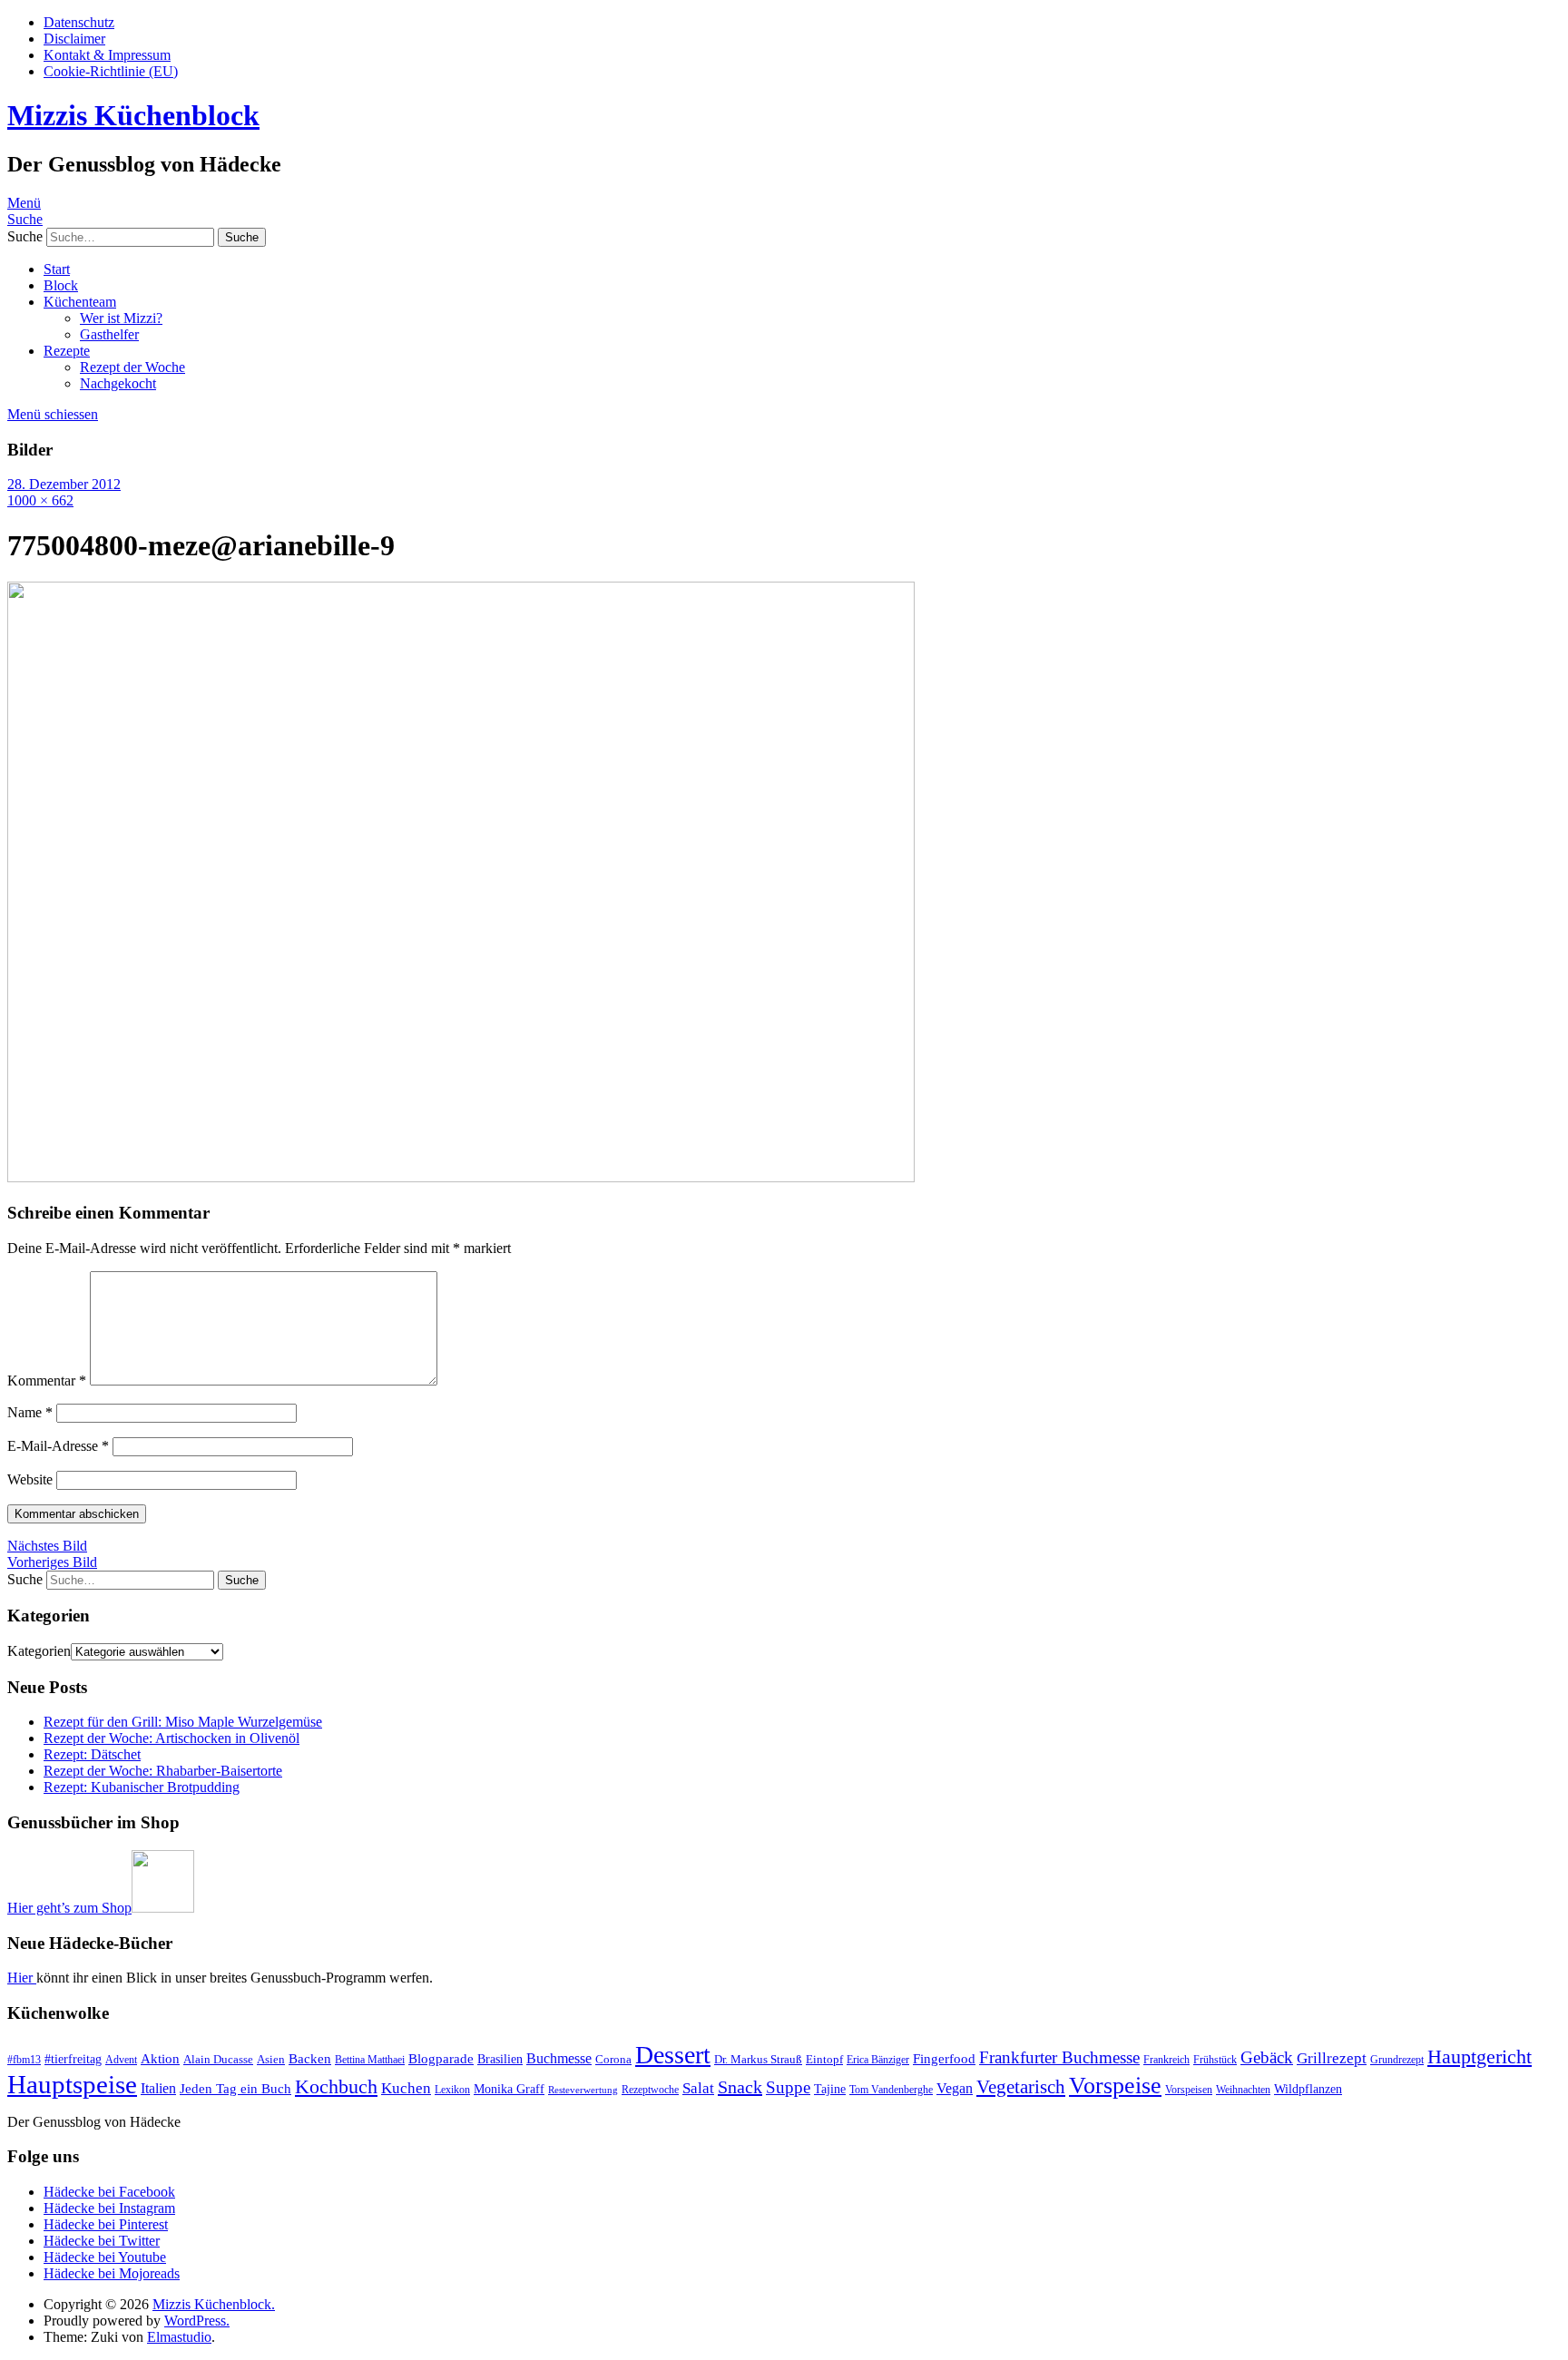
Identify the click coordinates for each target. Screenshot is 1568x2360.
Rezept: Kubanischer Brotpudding (142, 1787)
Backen (310, 2059)
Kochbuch (336, 2086)
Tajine (830, 2089)
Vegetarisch (1021, 2087)
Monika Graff (509, 2089)
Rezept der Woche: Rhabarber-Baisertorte (163, 1771)
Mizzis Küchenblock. (214, 2304)
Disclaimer (74, 39)
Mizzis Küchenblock (133, 115)
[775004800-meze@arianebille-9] (461, 1177)
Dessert (673, 2055)
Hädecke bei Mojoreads (112, 2273)
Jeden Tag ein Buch (235, 2089)
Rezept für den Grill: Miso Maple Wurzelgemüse (183, 1722)
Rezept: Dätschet (92, 1754)
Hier (22, 1978)
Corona (613, 2059)
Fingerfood (944, 2059)
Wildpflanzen (1308, 2089)
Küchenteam (80, 302)
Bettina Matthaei (370, 2060)
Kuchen (406, 2088)
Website (30, 1479)
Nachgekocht (118, 383)
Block (61, 285)
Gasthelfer (109, 334)
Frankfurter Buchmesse (1059, 2057)
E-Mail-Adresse (58, 1446)
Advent (121, 2060)
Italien (158, 2088)
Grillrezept (1332, 2058)
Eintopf (824, 2059)
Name (30, 1412)
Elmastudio (179, 2337)
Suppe (788, 2087)
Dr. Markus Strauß (758, 2059)
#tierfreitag (73, 2059)
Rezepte (67, 351)
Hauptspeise (72, 2084)
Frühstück (1215, 2060)
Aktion (160, 2059)
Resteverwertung (583, 2090)
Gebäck (1267, 2057)
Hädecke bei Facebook (109, 2192)
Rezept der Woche (132, 367)
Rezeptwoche (650, 2090)
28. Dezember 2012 (64, 484)
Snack (740, 2087)
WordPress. (197, 2321)
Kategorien (39, 1651)
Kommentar (47, 1381)
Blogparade (441, 2059)
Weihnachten (1243, 2090)
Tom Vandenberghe (891, 2090)
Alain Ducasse (218, 2059)
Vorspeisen (1189, 2090)
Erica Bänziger (878, 2060)
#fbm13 (24, 2060)
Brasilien (500, 2059)
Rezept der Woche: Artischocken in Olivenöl (171, 1738)
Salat (698, 2088)
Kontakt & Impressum (107, 55)
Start (57, 269)
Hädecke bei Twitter (102, 2241)
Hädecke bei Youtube (105, 2257)
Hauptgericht (1480, 2056)
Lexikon (452, 2090)
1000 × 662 (40, 500)
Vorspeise (1115, 2086)
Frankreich (1166, 2060)
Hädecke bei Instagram (109, 2208)
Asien (271, 2059)
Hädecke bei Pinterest (106, 2224)
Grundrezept (1397, 2060)
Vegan (955, 2088)
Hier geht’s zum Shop (69, 1908)
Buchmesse (559, 2058)
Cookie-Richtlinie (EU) (111, 71)
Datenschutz (79, 22)
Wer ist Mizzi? (121, 318)
